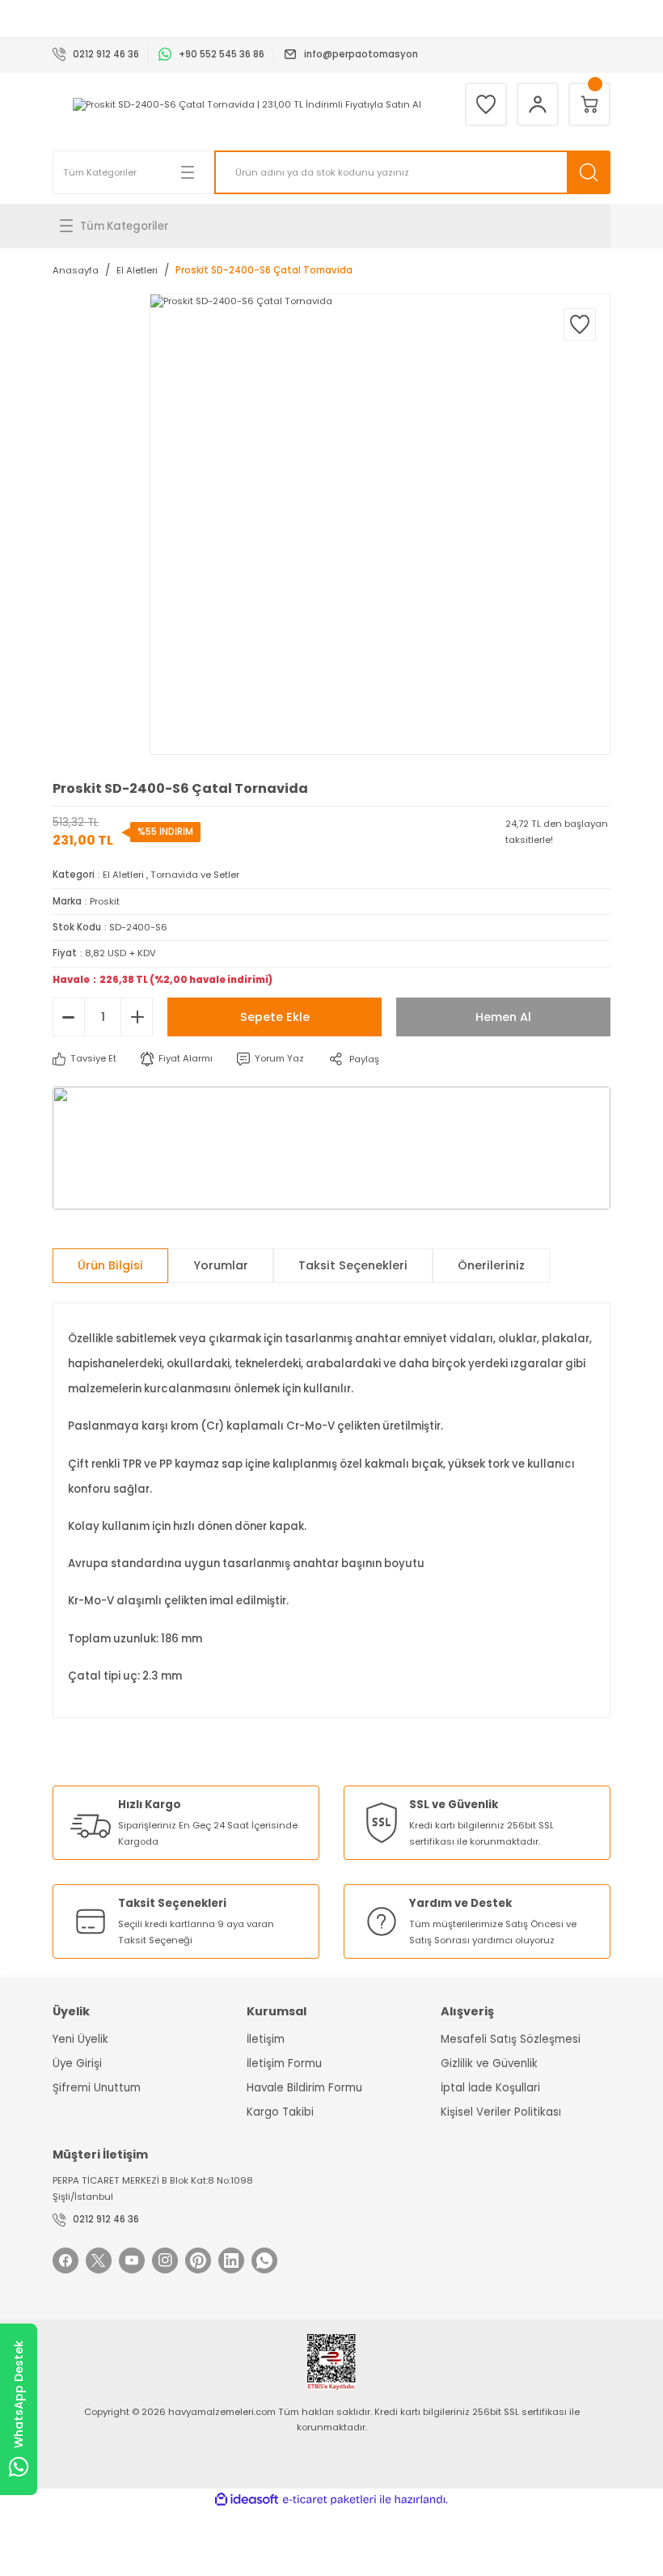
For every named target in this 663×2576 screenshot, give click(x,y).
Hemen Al (503, 1017)
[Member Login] (538, 104)
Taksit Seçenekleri (353, 1265)
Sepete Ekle (275, 1017)
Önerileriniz (491, 1265)
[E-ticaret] (329, 2500)
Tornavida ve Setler (195, 875)
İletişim (266, 2039)
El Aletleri (123, 875)
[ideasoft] (247, 2500)
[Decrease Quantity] (69, 1017)
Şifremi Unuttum (97, 2088)
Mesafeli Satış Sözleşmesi (511, 2039)
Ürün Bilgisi (110, 1265)
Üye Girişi (77, 2063)
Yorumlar (221, 1265)
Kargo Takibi (280, 2112)
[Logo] (247, 105)
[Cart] (589, 104)
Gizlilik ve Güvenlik (489, 2063)
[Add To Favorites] (580, 324)
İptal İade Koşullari (490, 2088)
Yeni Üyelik (80, 2039)
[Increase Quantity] (137, 1017)
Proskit (105, 901)
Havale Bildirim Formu (304, 2088)
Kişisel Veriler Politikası (501, 2112)
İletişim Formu (284, 2063)
